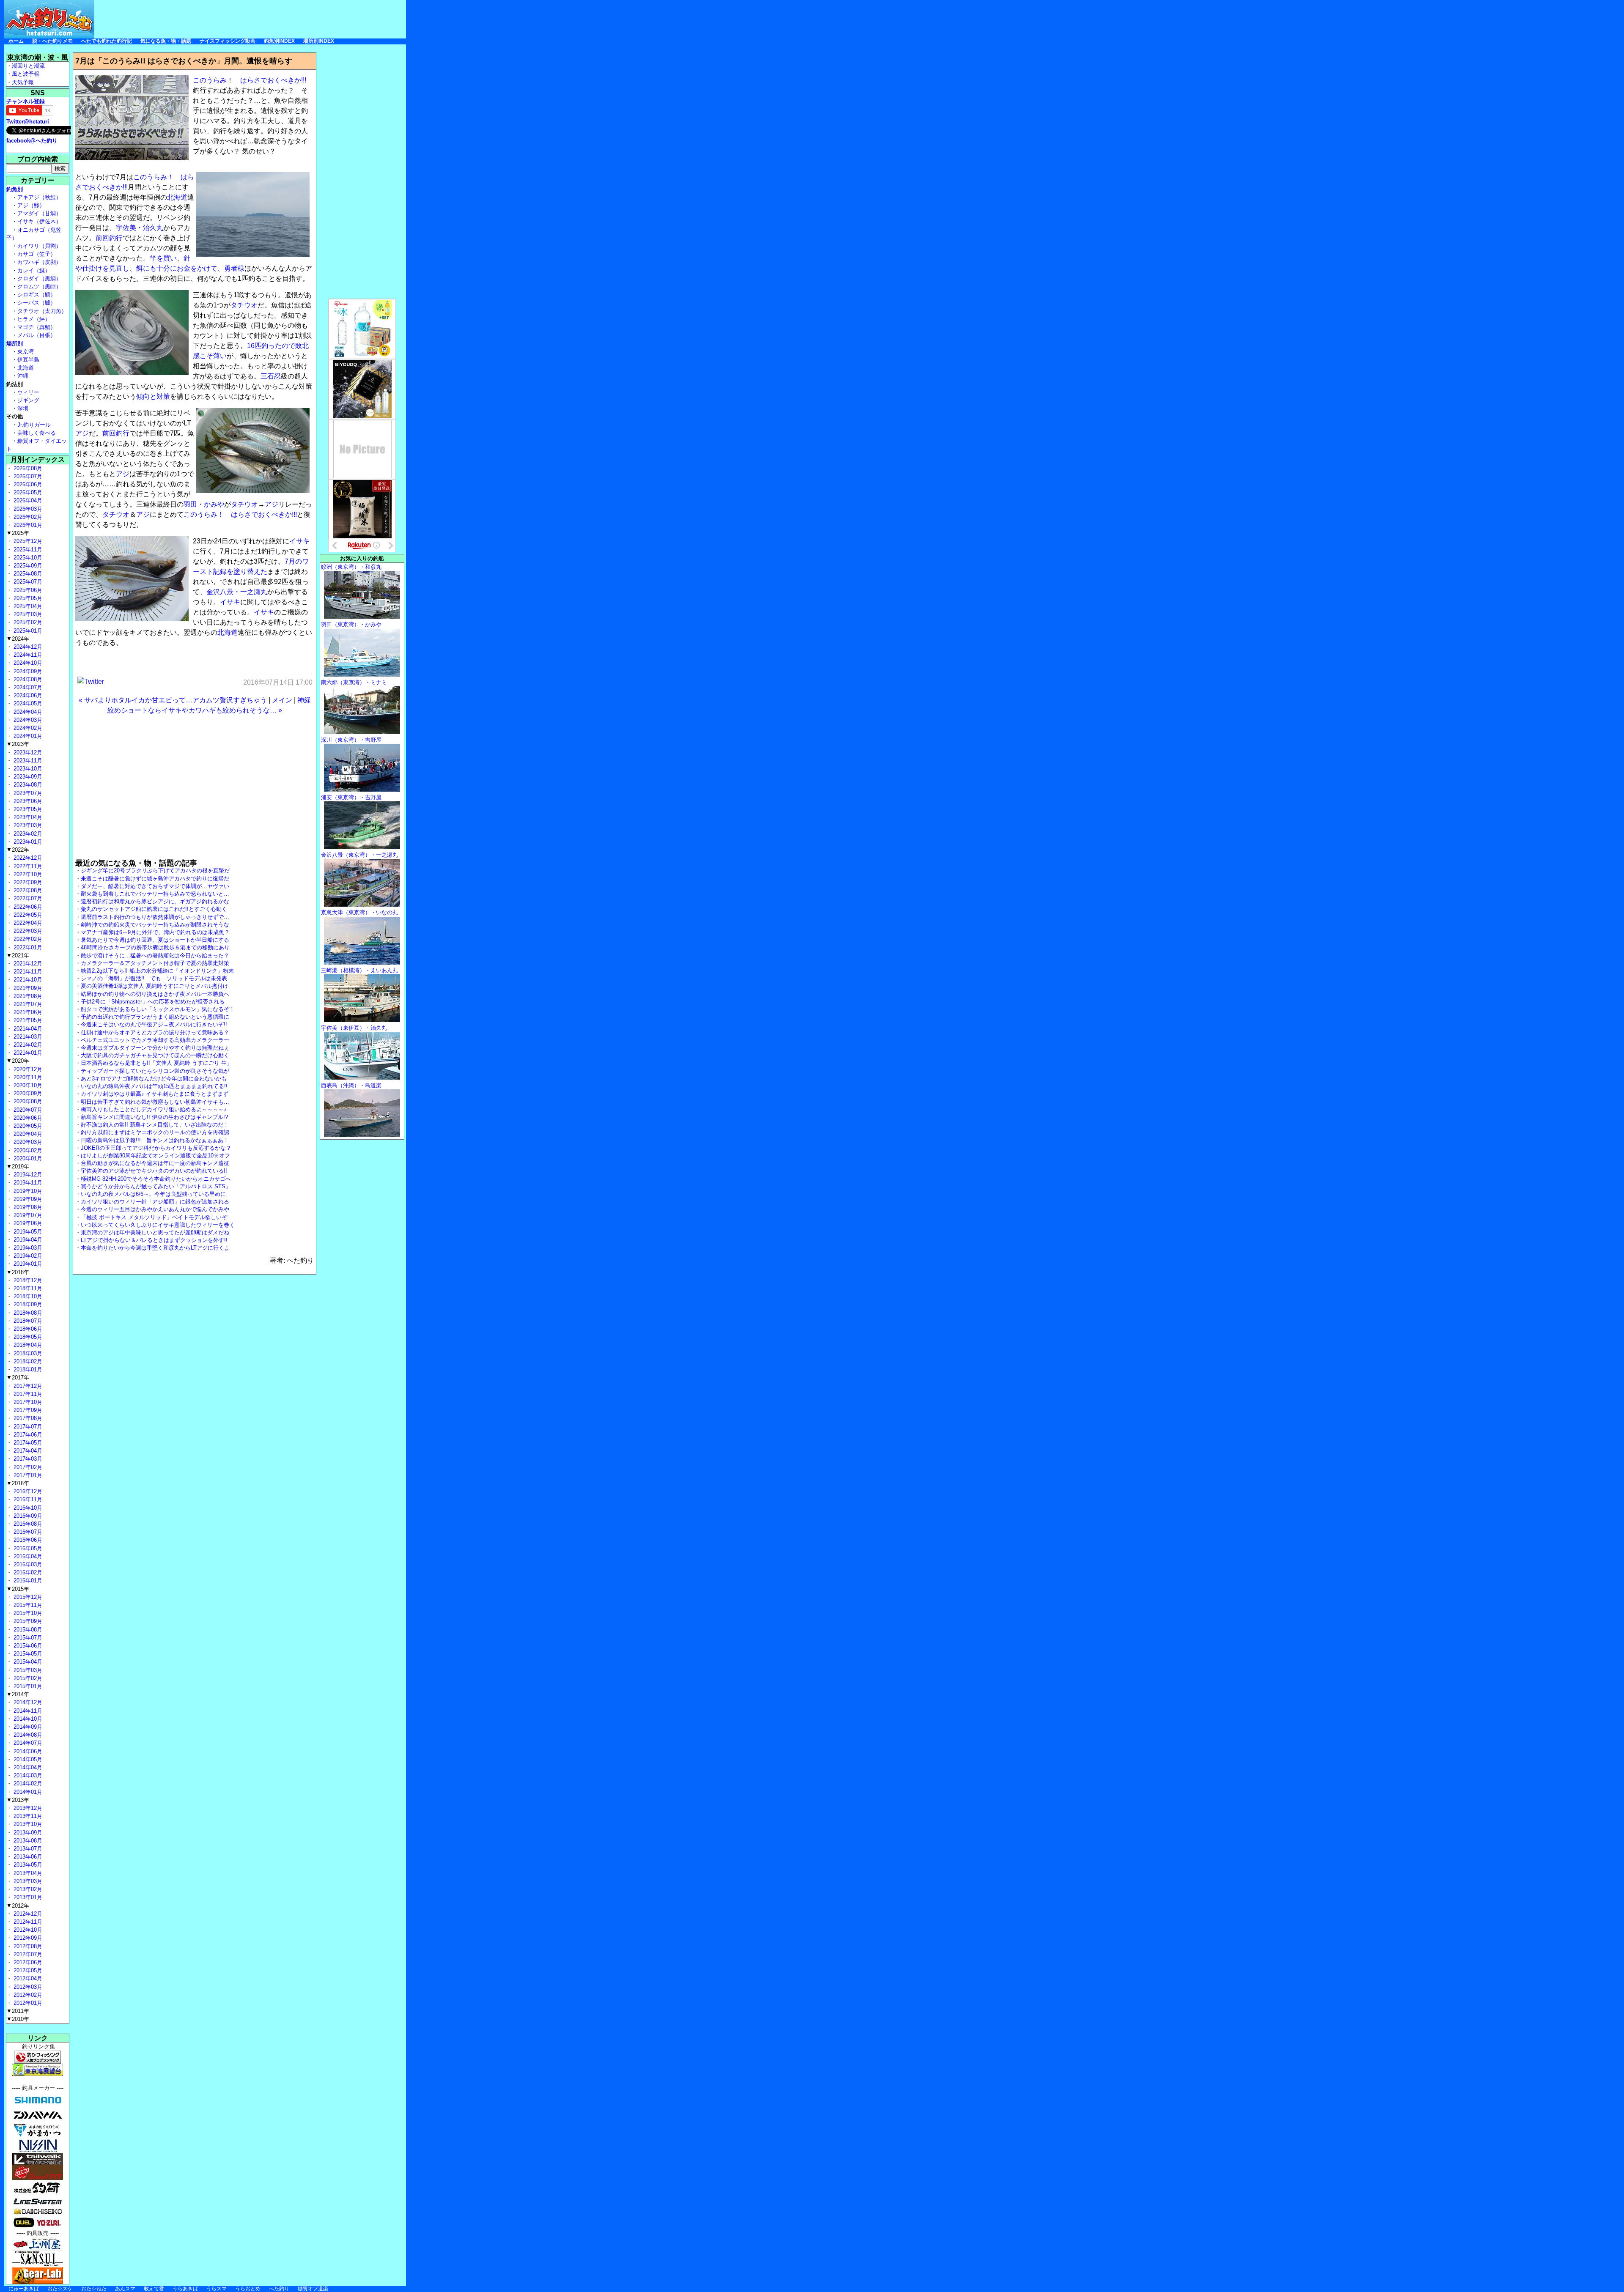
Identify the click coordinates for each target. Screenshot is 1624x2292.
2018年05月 (27, 1337)
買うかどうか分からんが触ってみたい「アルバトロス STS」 (156, 1186)
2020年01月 (27, 1158)
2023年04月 (27, 817)
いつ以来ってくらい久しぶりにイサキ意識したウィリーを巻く (158, 1225)
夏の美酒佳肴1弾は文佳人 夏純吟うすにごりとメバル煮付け (155, 986)
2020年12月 (27, 1069)
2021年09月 (27, 988)
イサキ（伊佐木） (39, 221)
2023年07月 (27, 793)
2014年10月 (27, 1719)
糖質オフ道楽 (313, 2289)
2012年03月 (27, 1987)
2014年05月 (27, 1759)
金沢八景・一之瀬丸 (237, 592)
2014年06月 (27, 1751)
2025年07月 (27, 582)
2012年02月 (27, 1995)
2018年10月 (27, 1296)
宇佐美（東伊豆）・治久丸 (354, 1028)
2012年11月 (27, 1922)
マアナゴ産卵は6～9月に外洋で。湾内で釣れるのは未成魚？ (155, 932)
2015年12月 (27, 1597)
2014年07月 (27, 1743)
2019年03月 (27, 1248)
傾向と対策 (153, 396)
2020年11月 (27, 1077)
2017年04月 (27, 1451)
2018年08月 (27, 1313)
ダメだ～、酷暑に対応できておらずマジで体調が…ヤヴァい (155, 886)
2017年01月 (27, 1475)
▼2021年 (18, 955)
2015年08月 (27, 1630)
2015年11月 (27, 1605)
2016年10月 (27, 1508)
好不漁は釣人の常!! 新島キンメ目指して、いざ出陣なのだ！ (155, 1125)
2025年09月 (27, 566)
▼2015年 (18, 1589)
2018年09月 (27, 1304)
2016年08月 (27, 1524)
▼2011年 (18, 2011)
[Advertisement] (252, 19)
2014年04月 (27, 1767)
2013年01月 (27, 1897)
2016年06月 (27, 1540)
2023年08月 (27, 785)
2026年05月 (27, 492)
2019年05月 (27, 1232)
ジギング (28, 400)
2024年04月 (27, 712)
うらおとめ (248, 2289)
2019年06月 (27, 1223)
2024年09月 (27, 671)
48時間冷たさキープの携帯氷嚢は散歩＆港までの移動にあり (155, 947)
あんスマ (125, 2289)
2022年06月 (27, 907)
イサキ (299, 541)
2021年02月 (27, 1045)
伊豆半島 (28, 360)
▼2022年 (18, 850)
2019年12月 (27, 1175)
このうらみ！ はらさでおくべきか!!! (250, 80)
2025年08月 (27, 574)
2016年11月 (27, 1499)
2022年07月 (27, 898)
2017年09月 (27, 1410)
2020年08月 (27, 1101)
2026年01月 (27, 525)
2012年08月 (27, 1946)
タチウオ (244, 305)
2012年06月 (27, 1962)
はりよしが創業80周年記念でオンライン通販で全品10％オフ (155, 1156)
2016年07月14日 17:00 (278, 682)
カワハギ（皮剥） (39, 262)
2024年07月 (27, 687)
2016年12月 (27, 1491)
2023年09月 (27, 777)
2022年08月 (27, 890)
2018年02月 (27, 1361)
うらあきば (185, 2289)
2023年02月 (27, 834)
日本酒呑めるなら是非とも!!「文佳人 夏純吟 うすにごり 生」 (156, 1063)
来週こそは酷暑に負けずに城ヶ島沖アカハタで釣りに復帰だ (155, 879)
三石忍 (271, 376)
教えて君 (154, 2289)
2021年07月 (27, 1004)
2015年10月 (27, 1613)
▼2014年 (18, 1694)
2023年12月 (27, 753)
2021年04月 (27, 1029)
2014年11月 (27, 1711)
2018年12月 (27, 1280)
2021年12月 (27, 964)
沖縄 (23, 376)
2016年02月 (27, 1572)
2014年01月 (27, 1792)
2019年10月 (27, 1191)
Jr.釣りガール (34, 425)
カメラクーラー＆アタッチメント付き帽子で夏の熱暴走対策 (155, 963)
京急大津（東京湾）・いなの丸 (359, 912)
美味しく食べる (37, 433)
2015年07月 (27, 1638)
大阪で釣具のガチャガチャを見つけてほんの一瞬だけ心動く (155, 1055)
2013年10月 (27, 1824)
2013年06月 (27, 1857)
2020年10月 (27, 1085)
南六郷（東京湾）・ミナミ (354, 682)
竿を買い (163, 258)
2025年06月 (27, 590)
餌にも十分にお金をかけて (177, 268)
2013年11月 (27, 1816)
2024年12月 (27, 647)
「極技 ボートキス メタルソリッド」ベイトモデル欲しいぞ (154, 1217)
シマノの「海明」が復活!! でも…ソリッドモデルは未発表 (154, 978)
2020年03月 (27, 1142)
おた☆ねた (94, 2289)
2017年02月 (27, 1467)
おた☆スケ (60, 2289)
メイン (282, 700)
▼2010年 (18, 2019)
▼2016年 (18, 1483)
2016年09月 (27, 1516)
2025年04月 (27, 606)
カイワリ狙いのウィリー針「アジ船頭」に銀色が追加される (155, 1202)
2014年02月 (27, 1783)
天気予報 (23, 82)
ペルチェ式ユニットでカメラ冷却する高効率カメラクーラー (155, 1040)
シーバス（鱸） (37, 303)
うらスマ (217, 2289)
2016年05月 (27, 1548)
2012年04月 (27, 1978)
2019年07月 (27, 1215)
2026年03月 (27, 509)
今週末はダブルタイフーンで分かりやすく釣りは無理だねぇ (155, 1048)
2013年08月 (27, 1841)
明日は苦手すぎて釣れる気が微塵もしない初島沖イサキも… (155, 1102)
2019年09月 (27, 1199)
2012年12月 (27, 1914)
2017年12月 (27, 1386)
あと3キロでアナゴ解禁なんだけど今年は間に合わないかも (154, 1079)
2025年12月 (27, 541)
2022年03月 (27, 931)
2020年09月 (27, 1093)
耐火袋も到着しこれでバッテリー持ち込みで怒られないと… (155, 894)
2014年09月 (27, 1727)
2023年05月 (27, 809)
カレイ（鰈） (34, 270)
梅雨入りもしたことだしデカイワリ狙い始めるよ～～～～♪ (154, 1109)
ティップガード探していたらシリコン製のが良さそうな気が (155, 1071)
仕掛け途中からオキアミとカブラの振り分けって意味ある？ (155, 1032)
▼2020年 (18, 1061)
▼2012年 (18, 1906)
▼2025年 (18, 533)
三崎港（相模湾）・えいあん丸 (359, 970)
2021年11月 (27, 972)
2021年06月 (27, 1012)
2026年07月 (27, 476)
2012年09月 (27, 1938)
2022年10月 (27, 874)
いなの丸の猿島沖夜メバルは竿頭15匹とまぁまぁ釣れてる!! (154, 1086)
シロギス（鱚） (37, 295)
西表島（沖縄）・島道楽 (351, 1085)
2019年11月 (27, 1183)
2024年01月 (27, 736)
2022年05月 (27, 915)
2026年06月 (27, 484)
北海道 (177, 197)
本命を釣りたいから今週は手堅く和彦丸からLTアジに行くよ (155, 1248)
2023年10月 (27, 769)
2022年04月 (27, 923)
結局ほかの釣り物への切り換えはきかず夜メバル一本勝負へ (155, 994)
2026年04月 (27, 500)
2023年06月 (27, 801)
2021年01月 (27, 1053)
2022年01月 (27, 947)
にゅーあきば (24, 2289)
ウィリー (28, 392)
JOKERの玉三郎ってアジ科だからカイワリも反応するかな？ (156, 1148)
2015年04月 (27, 1662)
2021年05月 (27, 1020)
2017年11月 (27, 1394)
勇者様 (234, 268)
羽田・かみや (204, 504)
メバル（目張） (37, 335)
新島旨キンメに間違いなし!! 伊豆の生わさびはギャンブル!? (154, 1117)
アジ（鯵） (31, 205)
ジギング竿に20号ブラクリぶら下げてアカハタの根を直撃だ (155, 870)
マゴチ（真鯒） (37, 327)
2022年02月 (27, 939)
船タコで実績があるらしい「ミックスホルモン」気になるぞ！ (158, 1009)
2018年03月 (27, 1353)
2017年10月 (27, 1402)
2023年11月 (27, 761)
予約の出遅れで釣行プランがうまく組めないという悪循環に (155, 1017)
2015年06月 (27, 1646)
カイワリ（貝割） (39, 246)
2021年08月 (27, 996)
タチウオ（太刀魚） (42, 311)
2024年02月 (27, 728)
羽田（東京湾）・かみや (351, 624)
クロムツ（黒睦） (39, 286)
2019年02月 (27, 1256)
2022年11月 (27, 866)
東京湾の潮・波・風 (38, 57)
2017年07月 (27, 1427)
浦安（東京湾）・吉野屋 (351, 797)
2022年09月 (27, 882)
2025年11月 (27, 550)
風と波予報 (26, 74)
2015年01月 (27, 1686)
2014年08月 (27, 1735)
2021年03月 (27, 1037)
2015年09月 (27, 1621)
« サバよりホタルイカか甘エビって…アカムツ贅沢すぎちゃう (173, 700)
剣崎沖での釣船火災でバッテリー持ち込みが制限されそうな (155, 925)
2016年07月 (27, 1532)
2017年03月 (27, 1459)
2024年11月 (27, 655)
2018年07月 (27, 1321)
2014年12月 (27, 1702)
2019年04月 (27, 1240)
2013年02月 (27, 1889)
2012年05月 (27, 1970)
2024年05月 (27, 703)
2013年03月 (27, 1881)
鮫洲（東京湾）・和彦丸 (351, 567)
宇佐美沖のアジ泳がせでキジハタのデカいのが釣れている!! (154, 1171)
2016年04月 (27, 1556)
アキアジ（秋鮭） (39, 197)
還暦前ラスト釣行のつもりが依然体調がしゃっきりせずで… (155, 917)
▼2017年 (18, 1378)
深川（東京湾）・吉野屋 (351, 740)
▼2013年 (18, 1800)
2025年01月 (27, 631)
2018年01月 (27, 1369)
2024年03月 (27, 720)
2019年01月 (27, 1264)
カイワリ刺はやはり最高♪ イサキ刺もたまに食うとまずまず (155, 1094)
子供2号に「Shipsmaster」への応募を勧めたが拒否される (153, 1002)
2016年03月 (27, 1564)
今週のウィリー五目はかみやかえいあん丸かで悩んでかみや (155, 1209)
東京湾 (26, 352)
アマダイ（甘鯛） (39, 213)
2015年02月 (27, 1678)
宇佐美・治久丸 (140, 228)
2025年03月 (27, 614)
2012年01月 (27, 2003)
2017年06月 (27, 1435)
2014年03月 (27, 1775)
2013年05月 (27, 1865)
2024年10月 (27, 663)
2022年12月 (27, 858)
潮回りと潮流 (28, 66)
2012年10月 (27, 1930)
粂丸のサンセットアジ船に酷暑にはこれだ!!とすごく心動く (154, 909)
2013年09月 (27, 1833)
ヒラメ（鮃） (34, 319)
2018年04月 (27, 1345)
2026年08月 (27, 468)
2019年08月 (27, 1207)
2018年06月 (27, 1329)
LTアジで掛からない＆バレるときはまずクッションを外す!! (154, 1240)
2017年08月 (27, 1418)
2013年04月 (27, 1873)
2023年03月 (27, 825)
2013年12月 (27, 1808)
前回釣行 (109, 238)
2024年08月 (27, 679)
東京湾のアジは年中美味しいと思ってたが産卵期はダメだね (155, 1232)
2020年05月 (27, 1126)
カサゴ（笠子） (37, 254)
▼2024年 (18, 639)
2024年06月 (27, 695)
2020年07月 (27, 1110)
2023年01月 (27, 842)
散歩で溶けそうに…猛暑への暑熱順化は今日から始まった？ (155, 955)
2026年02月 (27, 517)
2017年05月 (27, 1443)
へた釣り (279, 2289)
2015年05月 (27, 1654)
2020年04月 (27, 1134)
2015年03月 (27, 1670)
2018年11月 (27, 1288)
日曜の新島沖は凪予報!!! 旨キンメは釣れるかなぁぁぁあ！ (155, 1140)
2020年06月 (27, 1118)
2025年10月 (27, 558)
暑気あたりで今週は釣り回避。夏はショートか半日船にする (155, 940)
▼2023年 (18, 744)
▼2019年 (18, 1167)
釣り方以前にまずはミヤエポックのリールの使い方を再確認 (155, 1132)
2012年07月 (27, 1954)
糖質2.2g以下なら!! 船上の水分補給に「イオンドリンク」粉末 (157, 971)
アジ (82, 433)
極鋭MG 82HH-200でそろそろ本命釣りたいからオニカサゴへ (156, 1179)
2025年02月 (27, 622)
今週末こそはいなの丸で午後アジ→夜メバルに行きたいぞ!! (154, 1024)
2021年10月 (27, 980)
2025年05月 (27, 598)
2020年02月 (27, 1150)
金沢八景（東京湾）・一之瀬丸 (359, 855)
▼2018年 (18, 1272)
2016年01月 (27, 1581)
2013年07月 (27, 1849)
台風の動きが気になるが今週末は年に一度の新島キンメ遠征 (155, 1163)
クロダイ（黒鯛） (39, 278)
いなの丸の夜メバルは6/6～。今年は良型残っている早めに (153, 1194)
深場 (23, 408)
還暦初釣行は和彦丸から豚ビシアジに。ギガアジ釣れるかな (155, 901)
